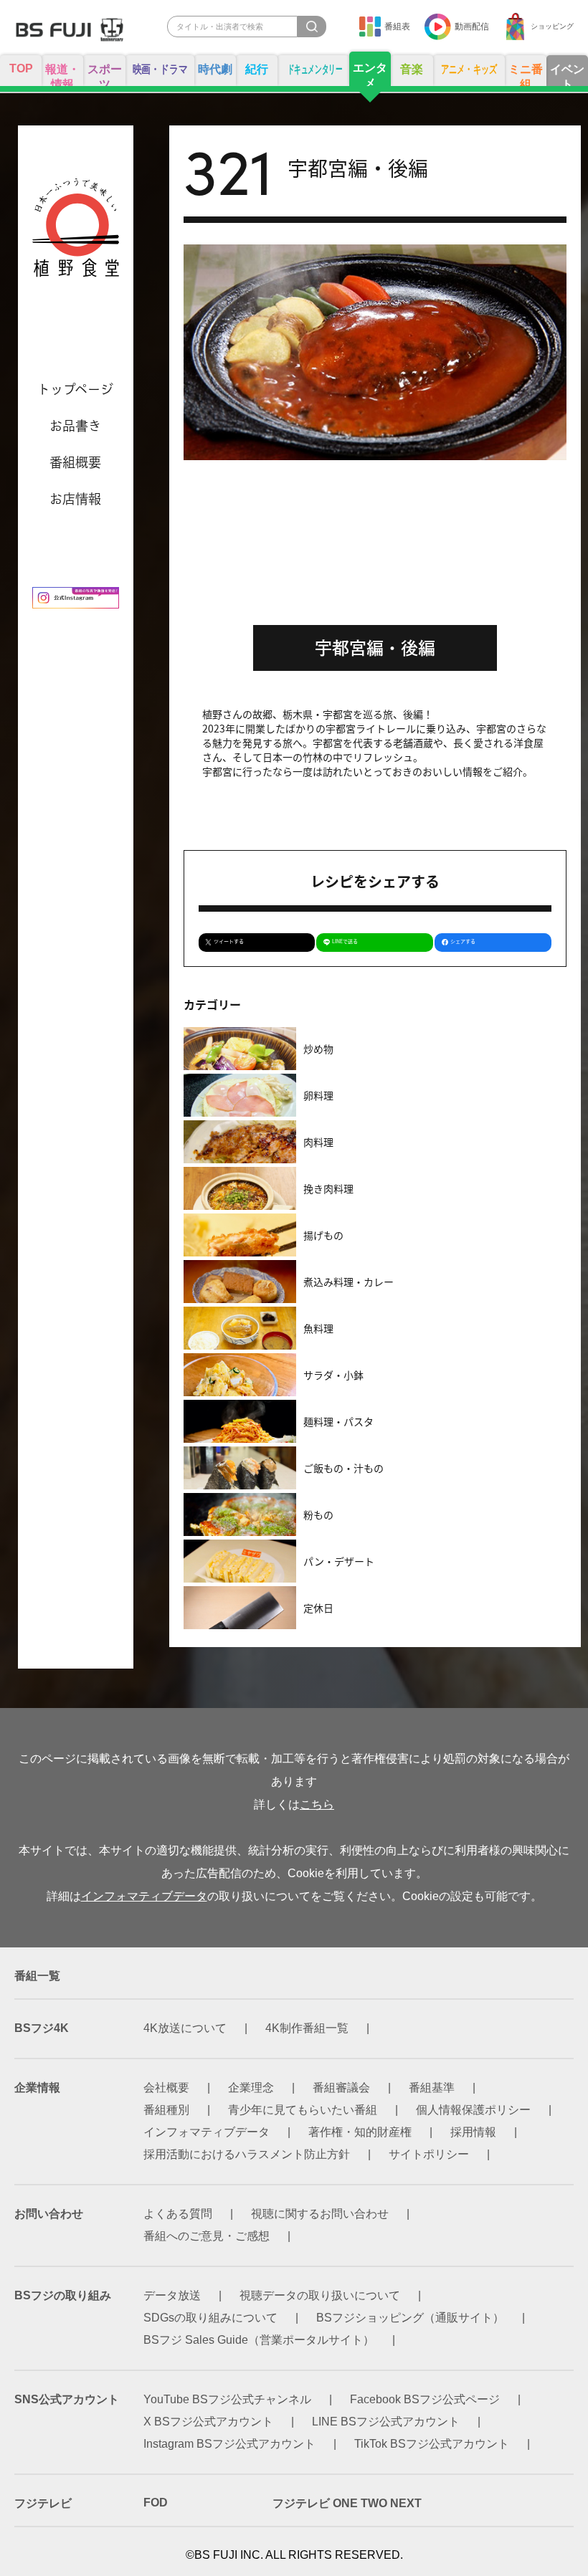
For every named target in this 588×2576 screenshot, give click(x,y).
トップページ (75, 389)
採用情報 (473, 2132)
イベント (567, 75)
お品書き (75, 426)
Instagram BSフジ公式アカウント (229, 2444)
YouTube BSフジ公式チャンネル (227, 2399)
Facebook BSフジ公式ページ (425, 2399)
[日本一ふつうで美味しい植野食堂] (76, 233)
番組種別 (166, 2110)
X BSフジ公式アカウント (208, 2422)
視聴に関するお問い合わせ (320, 2214)
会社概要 (166, 2088)
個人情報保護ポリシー (473, 2110)
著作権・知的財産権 (360, 2132)
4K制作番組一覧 (307, 2028)
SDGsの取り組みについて (210, 2318)
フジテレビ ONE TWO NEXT (347, 2503)
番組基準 (432, 2088)
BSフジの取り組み (63, 2295)
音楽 (412, 69)
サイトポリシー (429, 2154)
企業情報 (37, 2088)
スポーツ (105, 75)
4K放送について (185, 2028)
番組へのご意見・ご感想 (207, 2236)
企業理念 (251, 2088)
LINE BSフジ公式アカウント (386, 2422)
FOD (156, 2503)
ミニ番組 (526, 75)
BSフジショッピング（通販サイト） (410, 2318)
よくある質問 (178, 2214)
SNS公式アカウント (67, 2399)
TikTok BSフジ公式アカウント (432, 2444)
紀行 (257, 69)
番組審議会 (341, 2088)
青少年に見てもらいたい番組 (303, 2110)
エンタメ (370, 74)
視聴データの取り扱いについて (320, 2295)
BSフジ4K (42, 2028)
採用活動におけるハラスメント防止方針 (247, 2154)
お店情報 (75, 499)
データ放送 (172, 2295)
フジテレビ (43, 2503)
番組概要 (75, 462)
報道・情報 (62, 75)
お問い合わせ (49, 2214)
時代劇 (215, 69)
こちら (317, 1804)
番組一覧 (37, 1976)
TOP (21, 68)
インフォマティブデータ (144, 1896)
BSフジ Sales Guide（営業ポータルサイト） (259, 2340)
